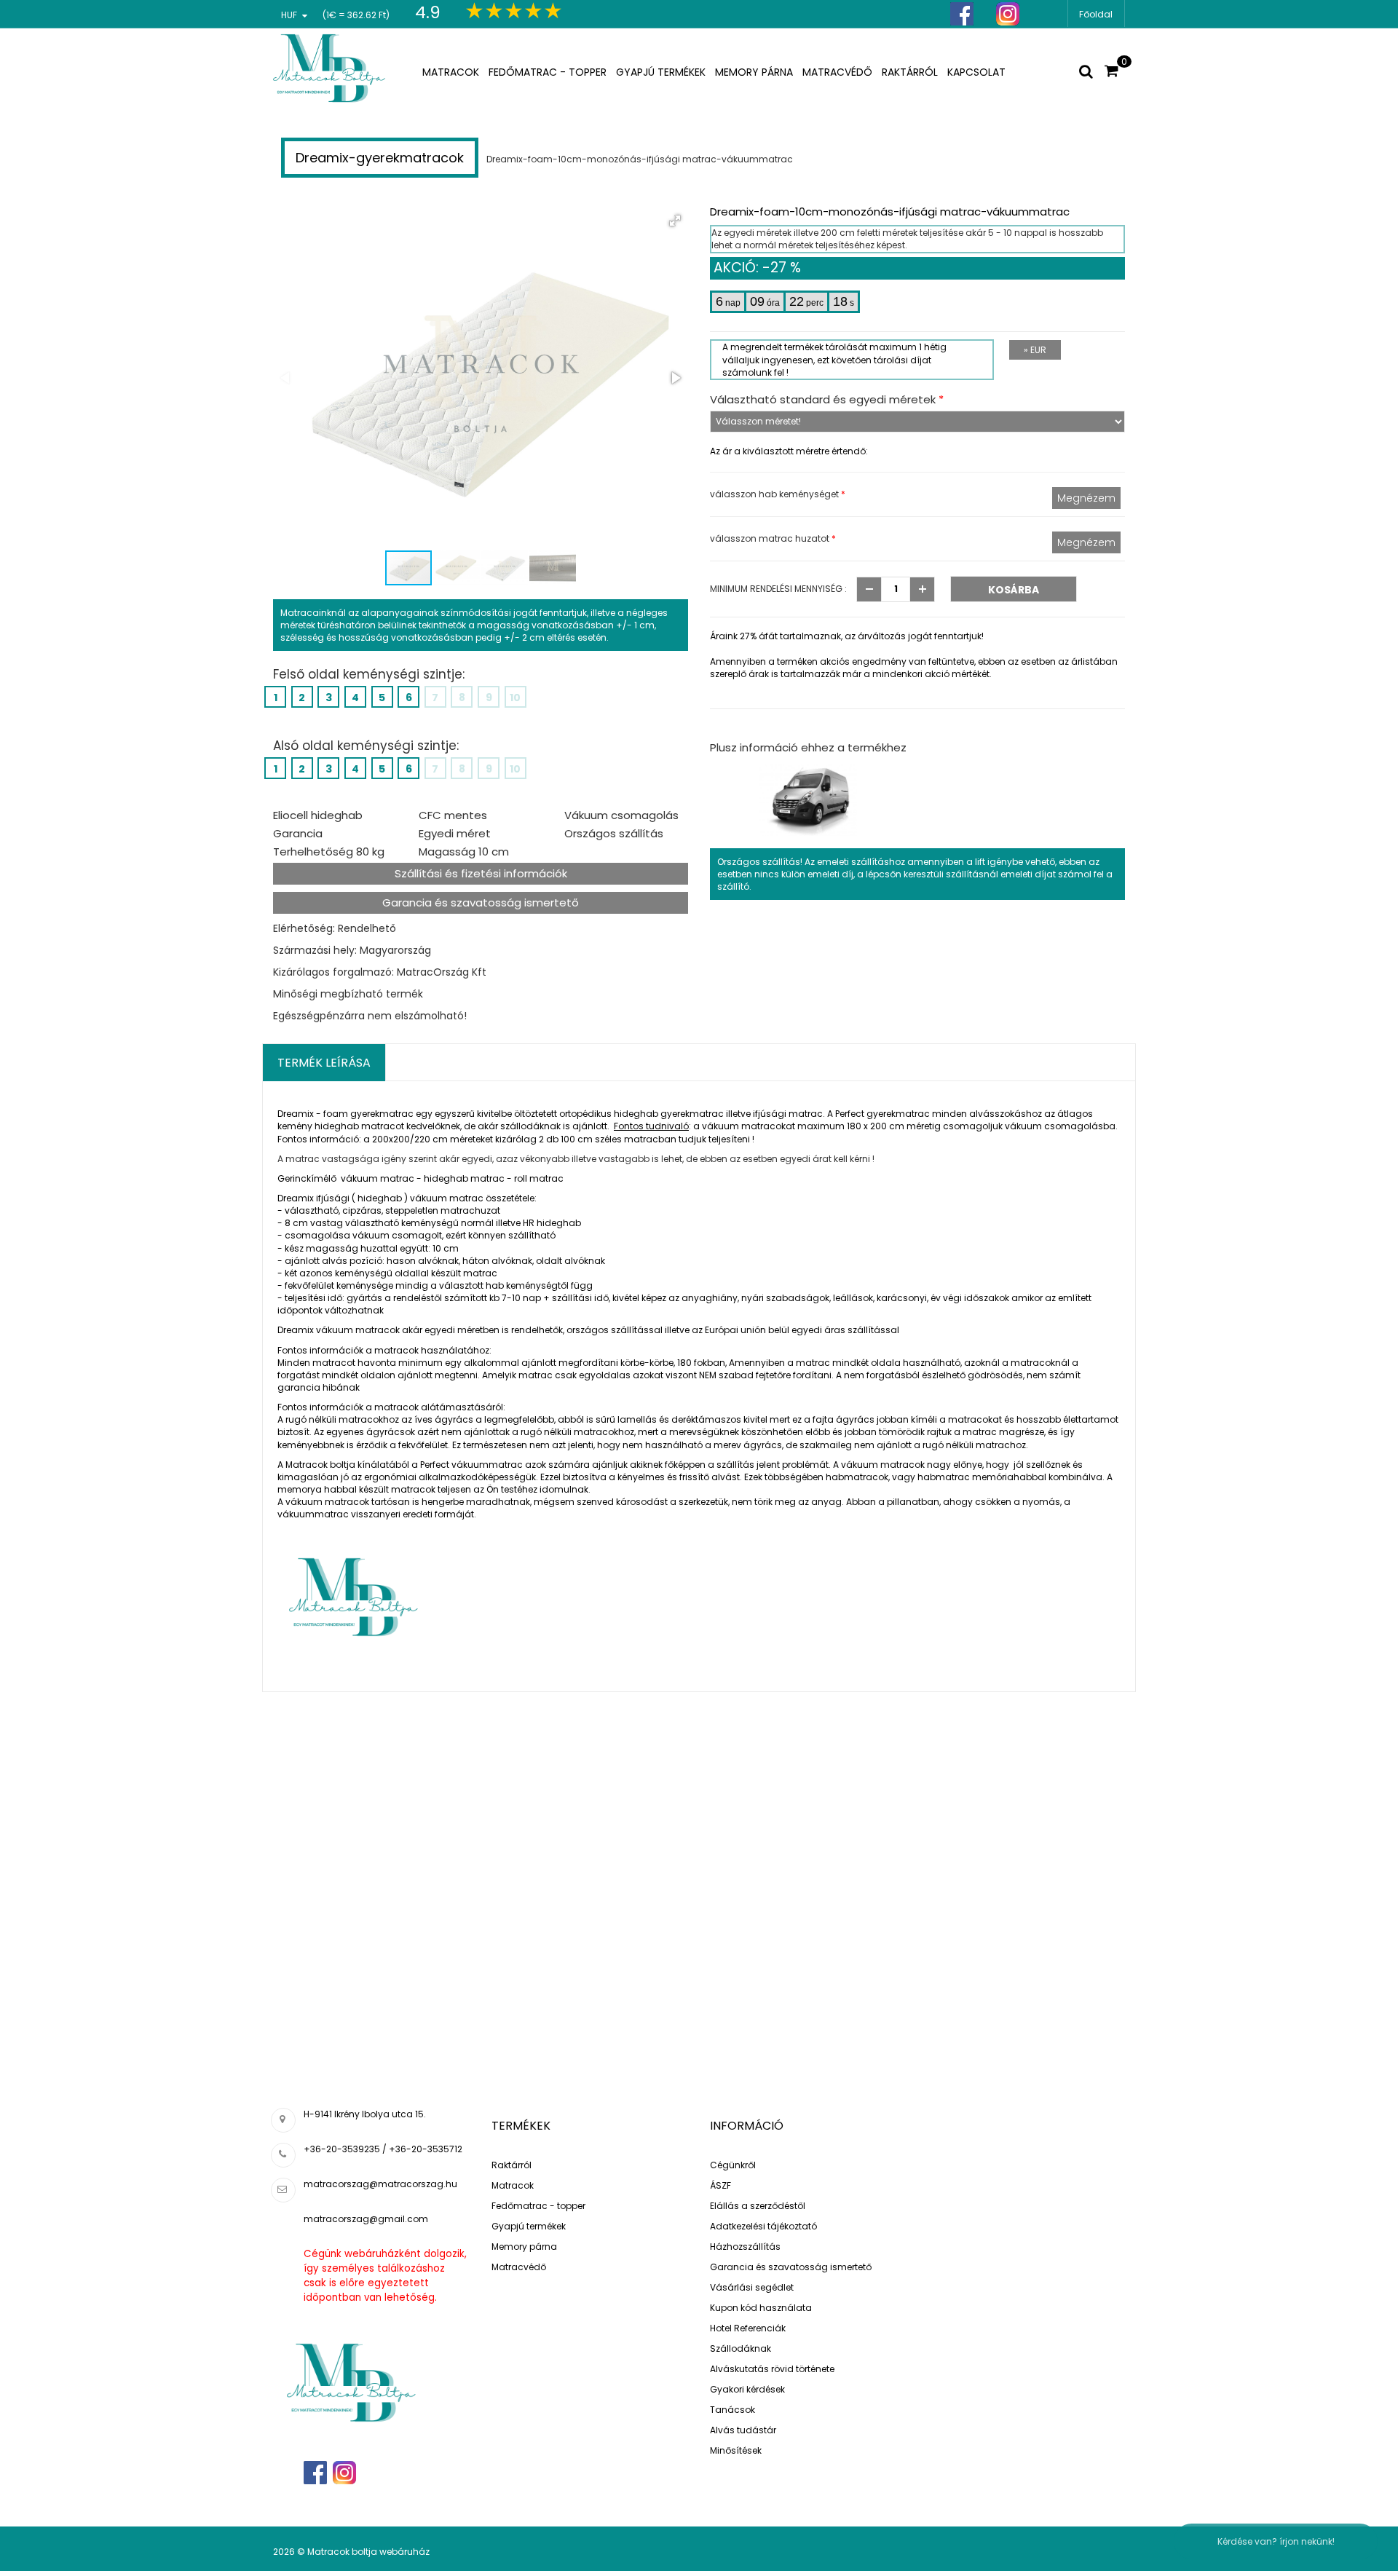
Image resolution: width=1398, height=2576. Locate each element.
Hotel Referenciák (748, 2328)
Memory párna (524, 2247)
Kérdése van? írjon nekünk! (1276, 2541)
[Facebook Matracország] (962, 14)
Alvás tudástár (743, 2430)
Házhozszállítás (745, 2247)
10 (515, 698)
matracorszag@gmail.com (366, 2219)
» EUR (1035, 350)
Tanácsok (732, 2410)
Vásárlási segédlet (752, 2287)
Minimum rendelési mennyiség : (778, 589)
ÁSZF (720, 2185)
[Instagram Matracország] (1008, 14)
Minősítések (736, 2450)
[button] (675, 221)
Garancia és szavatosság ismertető (481, 902)
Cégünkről (733, 2165)
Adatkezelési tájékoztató (763, 2226)
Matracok (513, 2185)
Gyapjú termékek (529, 2226)
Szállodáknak (741, 2348)
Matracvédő (519, 2267)
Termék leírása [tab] (324, 1063)
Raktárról (512, 2165)
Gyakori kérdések (747, 2389)
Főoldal (1096, 14)
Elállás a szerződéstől (758, 2206)
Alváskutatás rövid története (772, 2369)
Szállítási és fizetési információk (481, 873)
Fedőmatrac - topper (538, 2206)
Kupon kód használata (761, 2308)
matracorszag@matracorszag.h (378, 2184)
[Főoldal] (330, 65)
